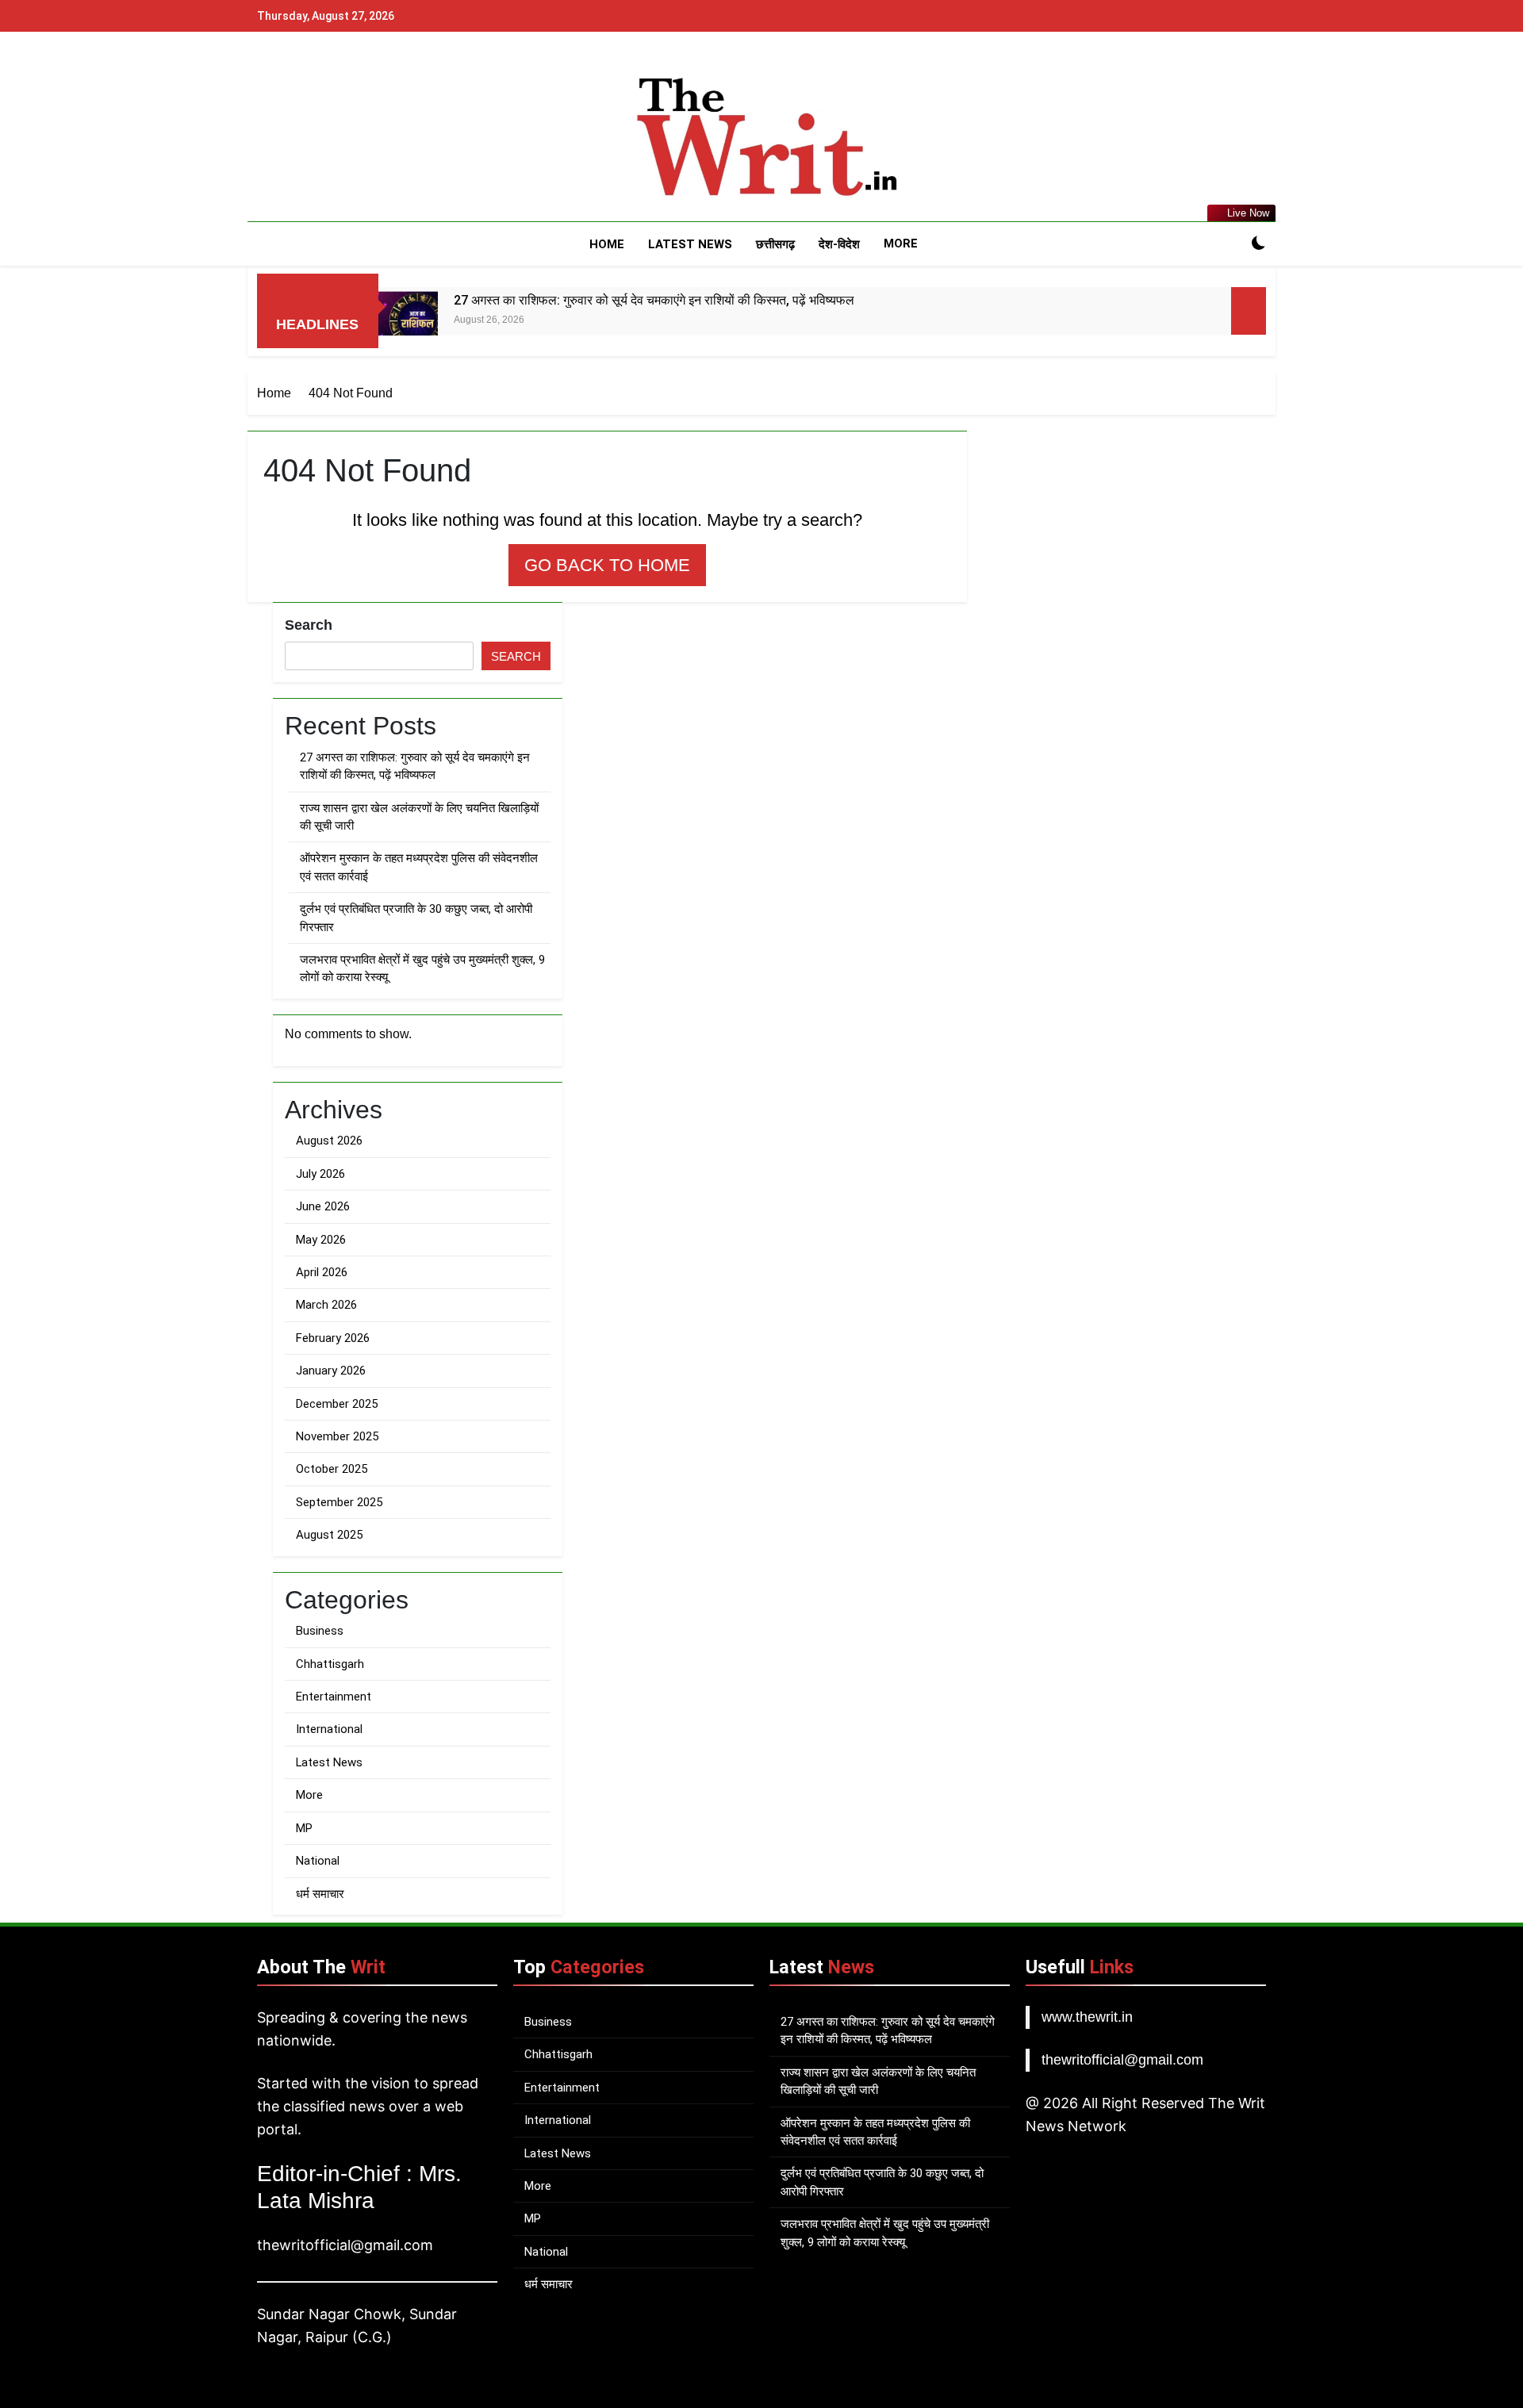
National (318, 1861)
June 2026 (323, 1206)
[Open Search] (1231, 244)
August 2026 (329, 1141)
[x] (305, 139)
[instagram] (286, 139)
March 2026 (326, 1305)
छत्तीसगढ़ (775, 244)
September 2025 (339, 1502)
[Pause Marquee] (1249, 311)
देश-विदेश (839, 244)
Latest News (690, 244)
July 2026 (320, 1174)
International (329, 1729)
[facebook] (267, 139)
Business (320, 1631)
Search (309, 625)
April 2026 (322, 1272)
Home (607, 244)
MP (304, 1828)
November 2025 (337, 1436)
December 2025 (337, 1404)
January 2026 (331, 1371)
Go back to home (607, 565)
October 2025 (332, 1469)
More (901, 243)
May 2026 (321, 1240)
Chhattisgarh (330, 1664)
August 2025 (329, 1535)
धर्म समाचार (320, 1894)
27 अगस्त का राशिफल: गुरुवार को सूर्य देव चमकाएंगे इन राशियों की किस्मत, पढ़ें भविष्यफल (654, 300)
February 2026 (333, 1338)
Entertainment (334, 1697)
